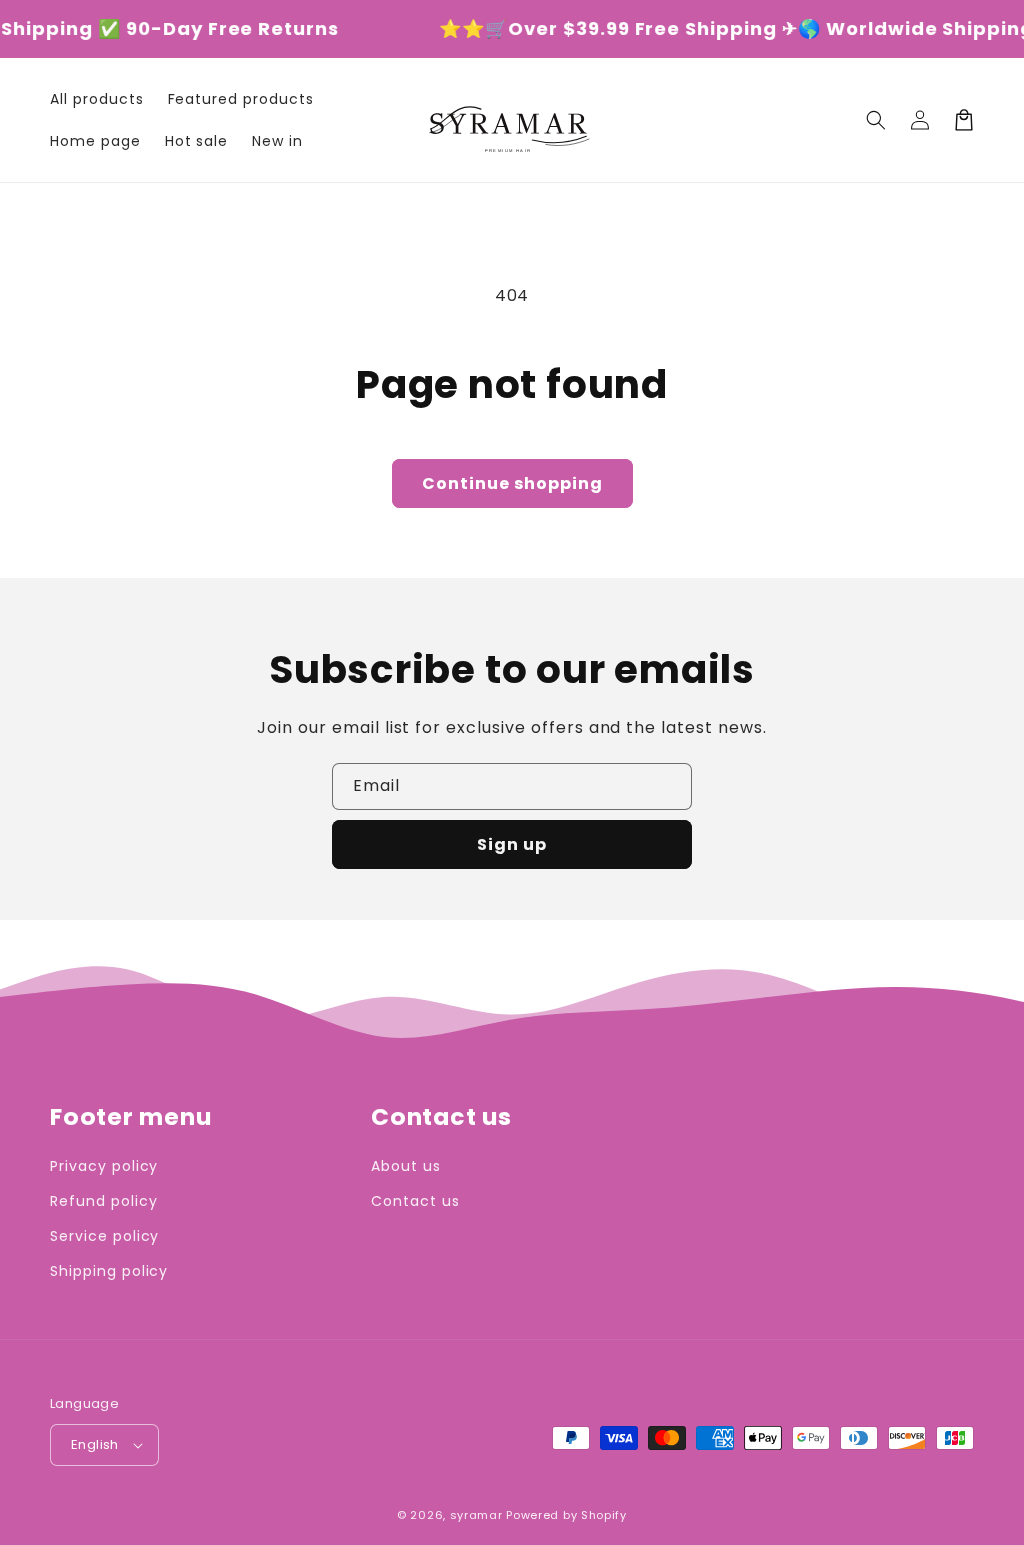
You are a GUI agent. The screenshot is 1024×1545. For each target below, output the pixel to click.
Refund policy (103, 1201)
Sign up (512, 844)
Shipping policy (109, 1271)
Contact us (415, 1201)
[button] (876, 120)
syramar (476, 1515)
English (95, 1444)
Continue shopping (512, 483)
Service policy (104, 1236)
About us (406, 1166)
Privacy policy (104, 1166)
